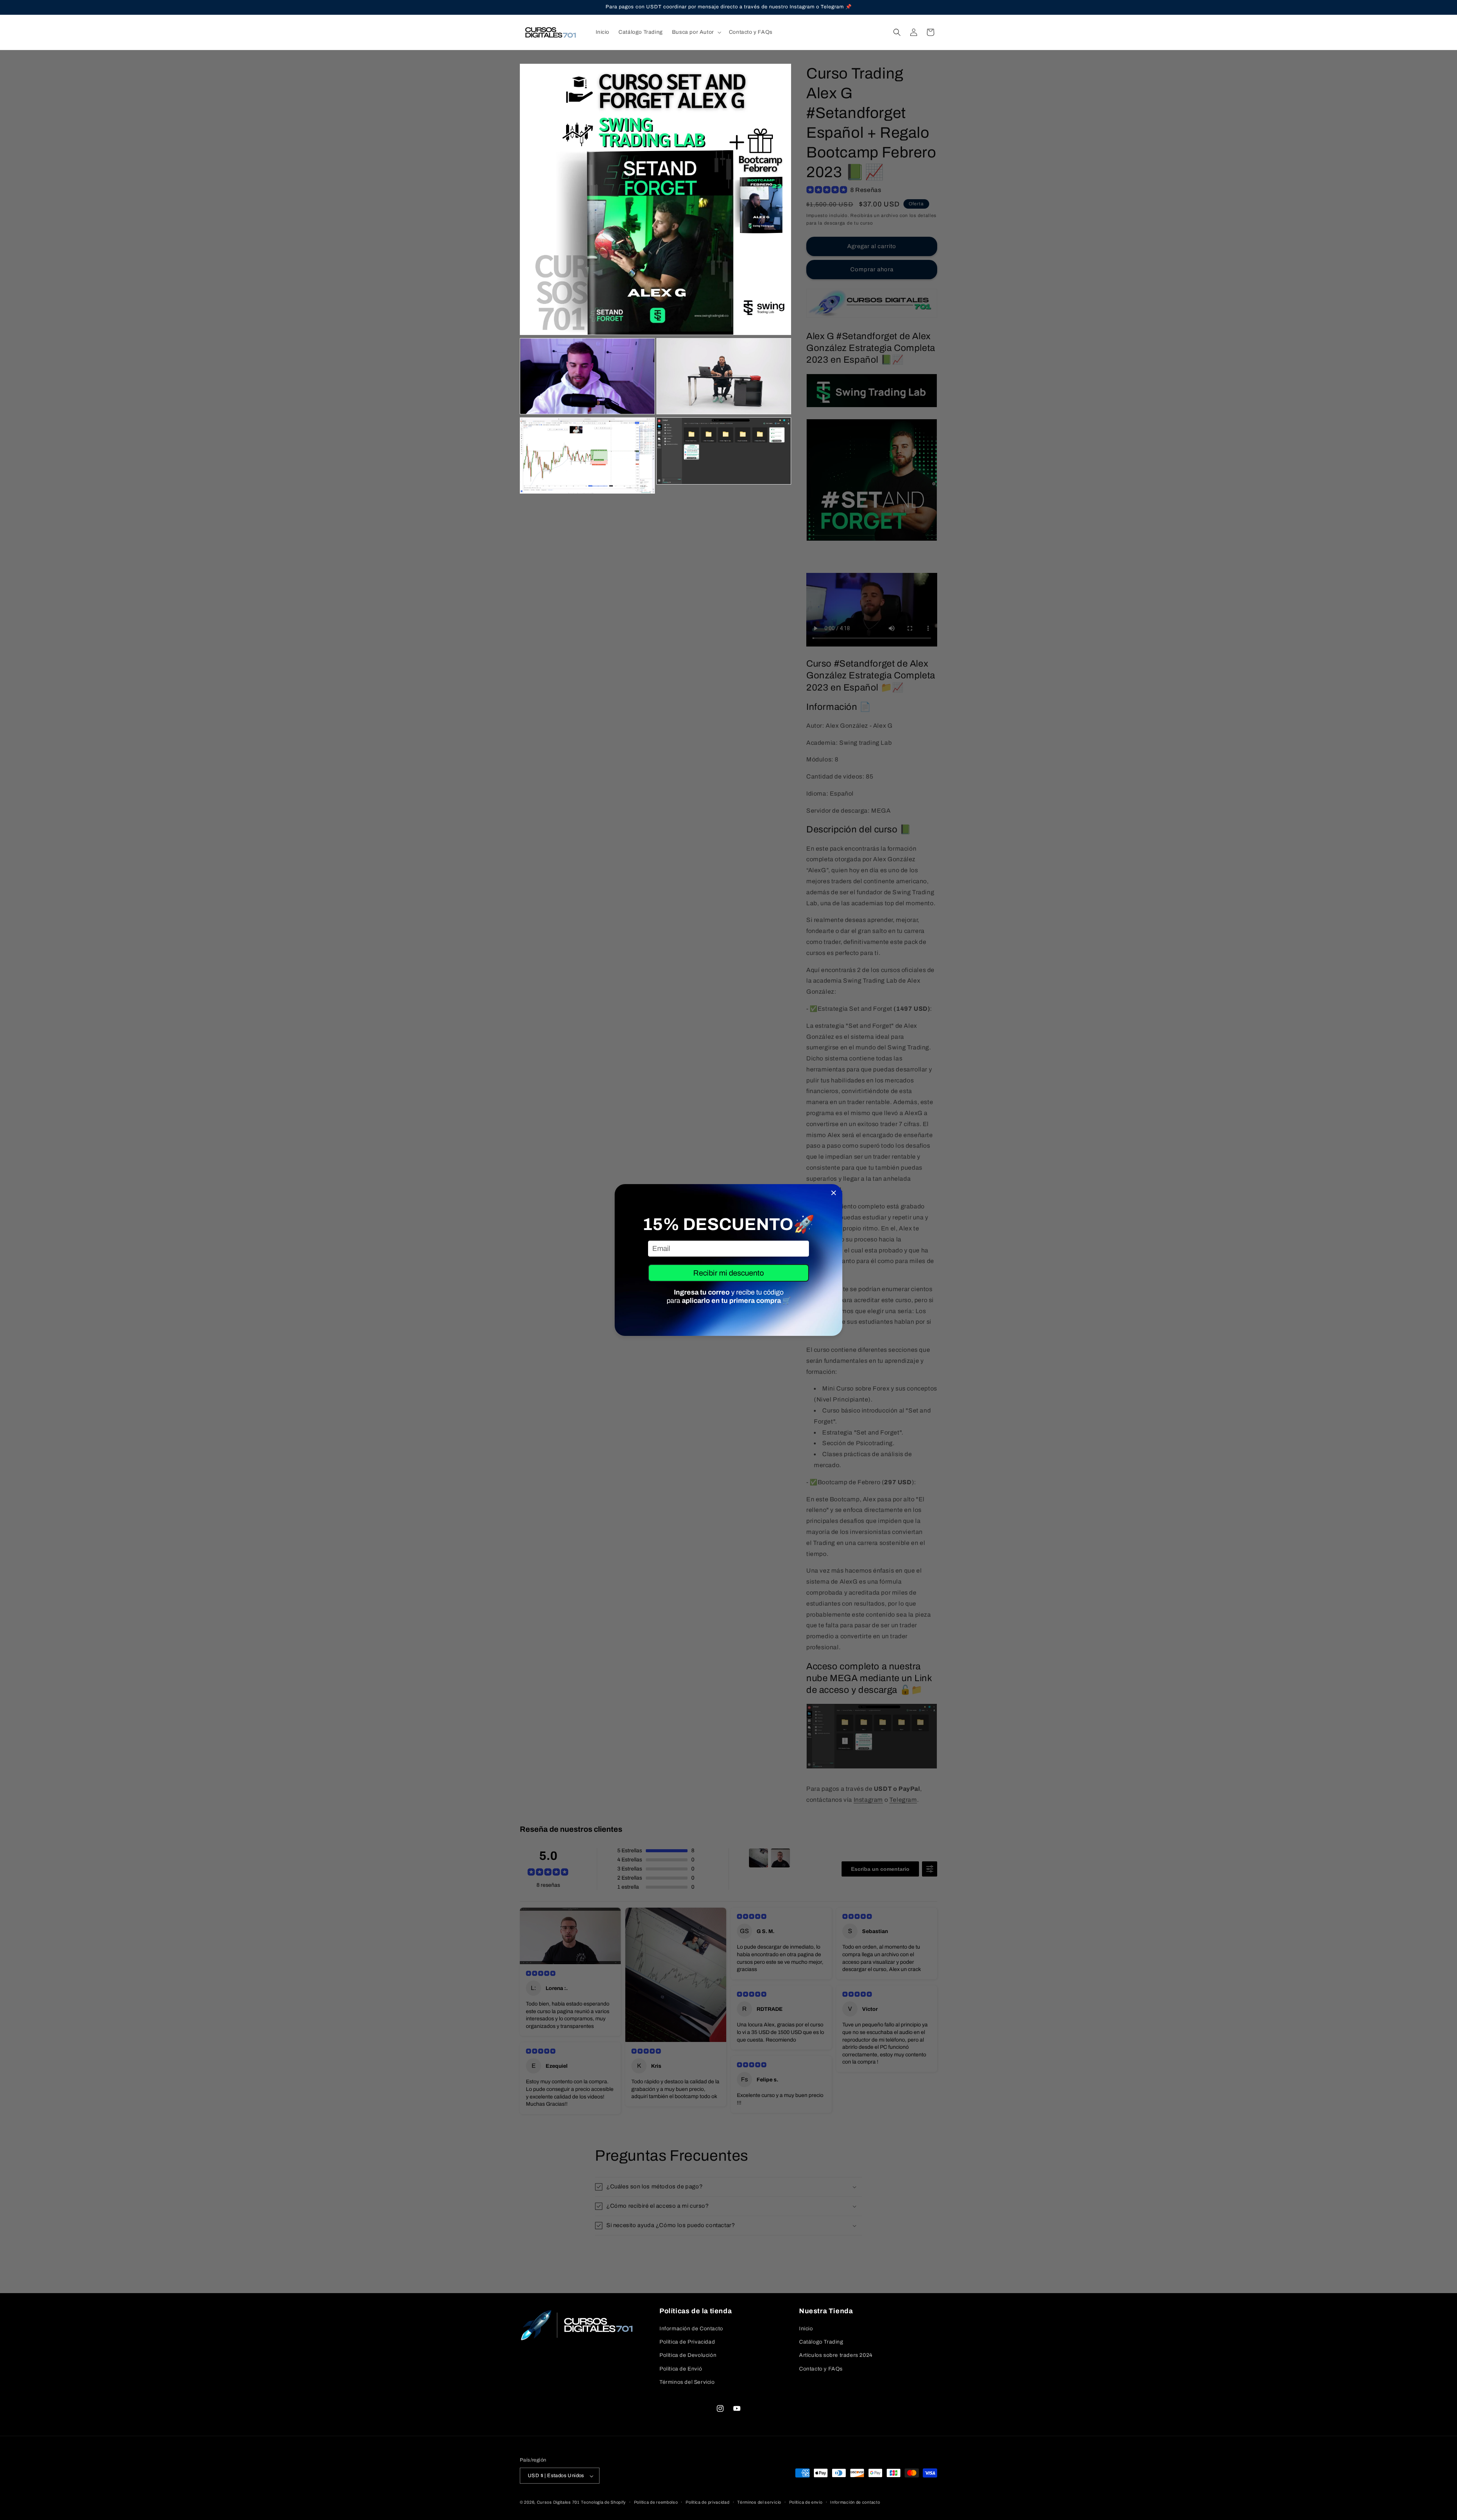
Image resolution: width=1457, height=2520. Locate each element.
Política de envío (806, 2502)
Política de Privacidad (687, 2342)
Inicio (806, 2329)
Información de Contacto (691, 2329)
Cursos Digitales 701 (558, 2503)
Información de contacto (855, 2502)
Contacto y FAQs (821, 2369)
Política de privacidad (707, 2502)
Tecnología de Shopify (603, 2503)
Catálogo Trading (821, 2342)
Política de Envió (681, 2369)
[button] (696, 32)
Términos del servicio (759, 2502)
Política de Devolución (688, 2356)
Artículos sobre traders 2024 (836, 2356)
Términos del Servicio (687, 2382)
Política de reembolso (656, 2502)
